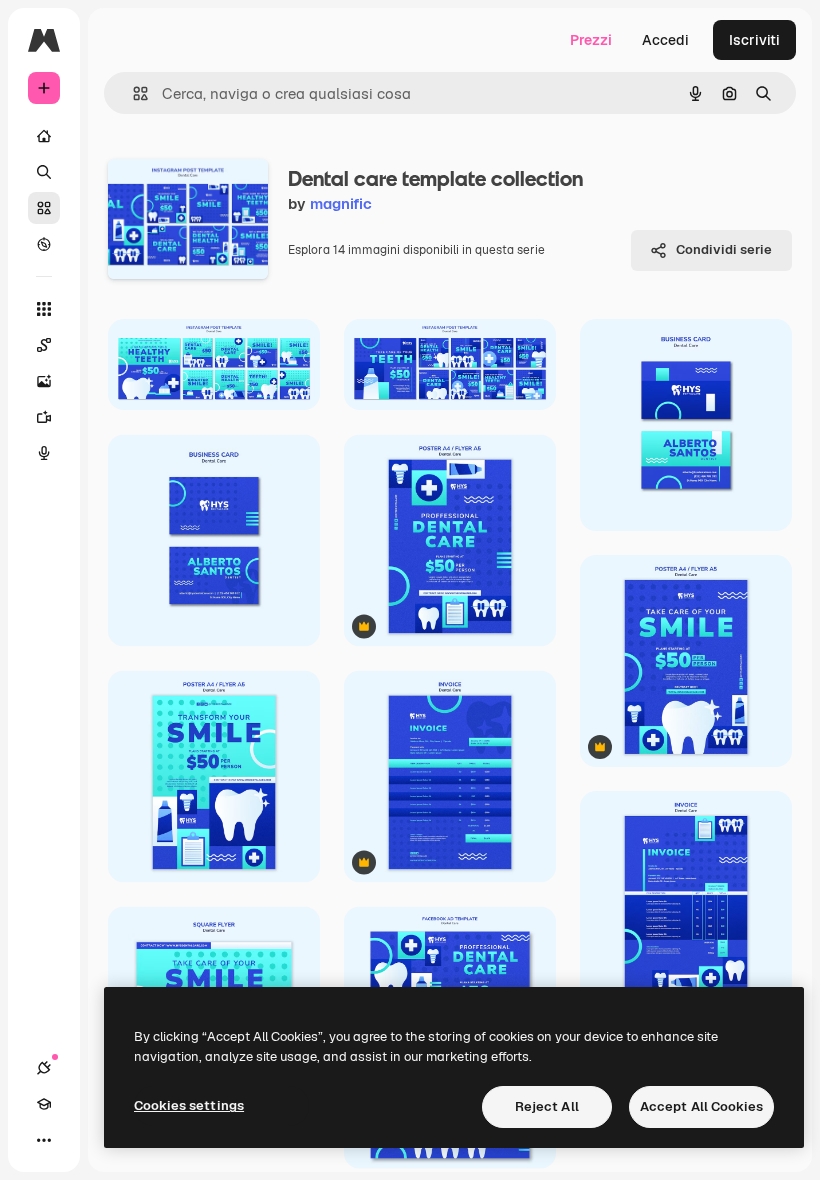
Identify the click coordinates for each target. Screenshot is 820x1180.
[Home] (44, 136)
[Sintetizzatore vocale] (44, 453)
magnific (341, 203)
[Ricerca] (44, 172)
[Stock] (44, 208)
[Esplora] (44, 244)
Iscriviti (754, 40)
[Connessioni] (44, 1068)
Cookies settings (189, 1105)
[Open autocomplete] (132, 93)
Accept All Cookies (701, 1106)
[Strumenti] (44, 309)
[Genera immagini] (44, 381)
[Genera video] (44, 417)
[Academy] (44, 1104)
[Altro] (44, 1140)
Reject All (547, 1106)
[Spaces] (44, 345)
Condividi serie (724, 249)
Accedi (665, 40)
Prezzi (591, 40)
